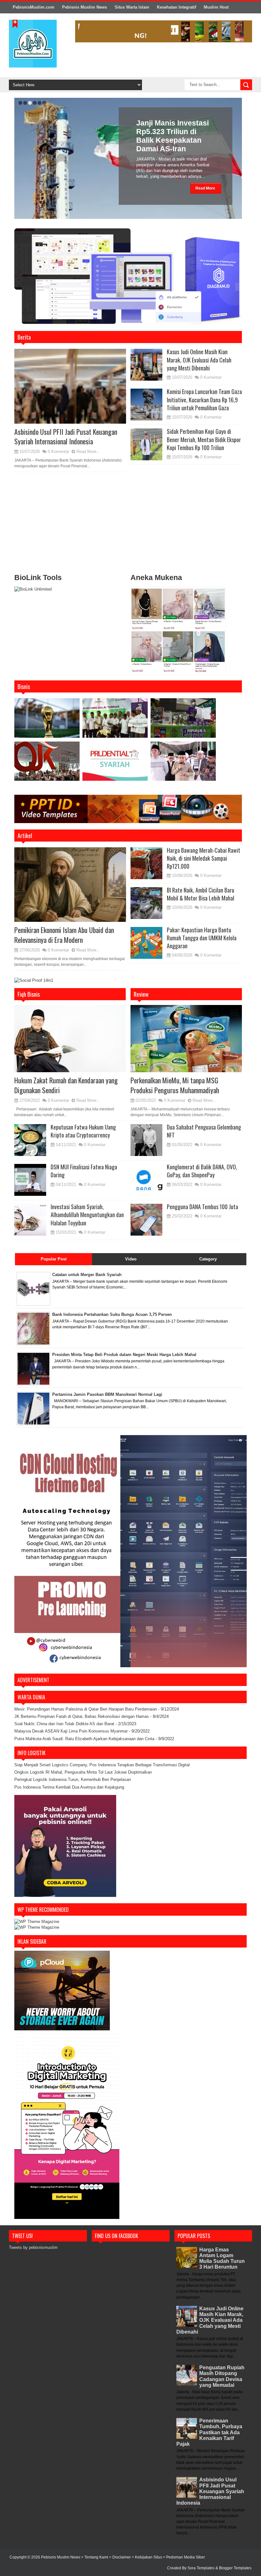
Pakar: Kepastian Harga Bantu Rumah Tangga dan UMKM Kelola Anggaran (202, 938)
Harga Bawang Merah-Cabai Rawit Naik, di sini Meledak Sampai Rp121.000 (204, 858)
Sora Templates (201, 2568)
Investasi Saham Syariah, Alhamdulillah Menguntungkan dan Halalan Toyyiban (87, 1215)
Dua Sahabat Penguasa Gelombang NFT (204, 1131)
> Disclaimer (120, 2557)
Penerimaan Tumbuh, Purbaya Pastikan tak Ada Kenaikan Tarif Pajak (209, 2432)
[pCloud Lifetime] (62, 2029)
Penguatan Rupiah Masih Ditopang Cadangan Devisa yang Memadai (222, 2376)
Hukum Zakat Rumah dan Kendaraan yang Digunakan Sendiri (66, 1085)
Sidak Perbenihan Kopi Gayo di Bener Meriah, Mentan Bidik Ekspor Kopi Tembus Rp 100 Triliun (204, 439)
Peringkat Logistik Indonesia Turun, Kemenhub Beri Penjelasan (73, 1780)
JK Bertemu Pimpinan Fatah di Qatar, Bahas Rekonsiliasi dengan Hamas (82, 1716)
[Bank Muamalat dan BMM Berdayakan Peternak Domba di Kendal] (115, 721)
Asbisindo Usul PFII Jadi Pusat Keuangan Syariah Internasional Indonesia (66, 437)
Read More (205, 188)
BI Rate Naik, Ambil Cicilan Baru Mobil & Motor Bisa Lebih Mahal (201, 894)
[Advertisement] (128, 524)
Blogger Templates (235, 2568)
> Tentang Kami (95, 2557)
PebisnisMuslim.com (34, 7)
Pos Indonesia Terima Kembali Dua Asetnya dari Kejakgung (69, 1787)
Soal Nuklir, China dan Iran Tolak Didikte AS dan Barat (64, 1724)
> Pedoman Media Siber (184, 2557)
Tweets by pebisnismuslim (33, 2247)
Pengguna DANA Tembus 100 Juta (202, 1207)
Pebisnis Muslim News (85, 7)
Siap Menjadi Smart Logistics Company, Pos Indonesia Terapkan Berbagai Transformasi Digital (102, 1765)
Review (141, 994)
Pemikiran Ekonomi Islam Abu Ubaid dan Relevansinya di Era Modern (64, 935)
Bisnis (24, 686)
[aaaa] (164, 31)
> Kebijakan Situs (147, 2557)
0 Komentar (58, 452)
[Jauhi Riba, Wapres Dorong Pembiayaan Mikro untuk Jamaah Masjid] (183, 764)
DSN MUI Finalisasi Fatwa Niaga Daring (84, 1171)
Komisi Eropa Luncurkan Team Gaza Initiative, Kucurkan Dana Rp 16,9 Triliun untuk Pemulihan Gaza (204, 399)
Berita (24, 337)
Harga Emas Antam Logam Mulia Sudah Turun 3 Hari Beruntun (222, 2258)
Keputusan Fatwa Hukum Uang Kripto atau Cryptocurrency (83, 1131)
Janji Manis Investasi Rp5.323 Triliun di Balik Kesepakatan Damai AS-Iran (173, 136)
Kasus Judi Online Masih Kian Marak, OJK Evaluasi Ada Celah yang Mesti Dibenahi (199, 360)
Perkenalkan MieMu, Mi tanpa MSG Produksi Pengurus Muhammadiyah (175, 1085)
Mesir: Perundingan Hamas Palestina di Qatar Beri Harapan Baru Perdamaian (86, 1709)
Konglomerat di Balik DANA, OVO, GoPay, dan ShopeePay (202, 1171)
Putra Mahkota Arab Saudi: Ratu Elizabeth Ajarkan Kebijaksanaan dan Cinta (84, 1739)
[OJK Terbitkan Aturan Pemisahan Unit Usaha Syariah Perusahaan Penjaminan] (47, 764)
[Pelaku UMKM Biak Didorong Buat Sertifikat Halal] (183, 721)
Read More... (88, 452)
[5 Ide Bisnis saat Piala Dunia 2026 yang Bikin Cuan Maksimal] (47, 721)
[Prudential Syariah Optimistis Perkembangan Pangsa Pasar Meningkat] (115, 763)
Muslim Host (216, 7)
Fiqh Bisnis (29, 994)
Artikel (25, 836)
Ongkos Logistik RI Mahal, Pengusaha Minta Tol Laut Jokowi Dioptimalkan (83, 1772)
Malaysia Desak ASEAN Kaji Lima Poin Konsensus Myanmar (71, 1731)
